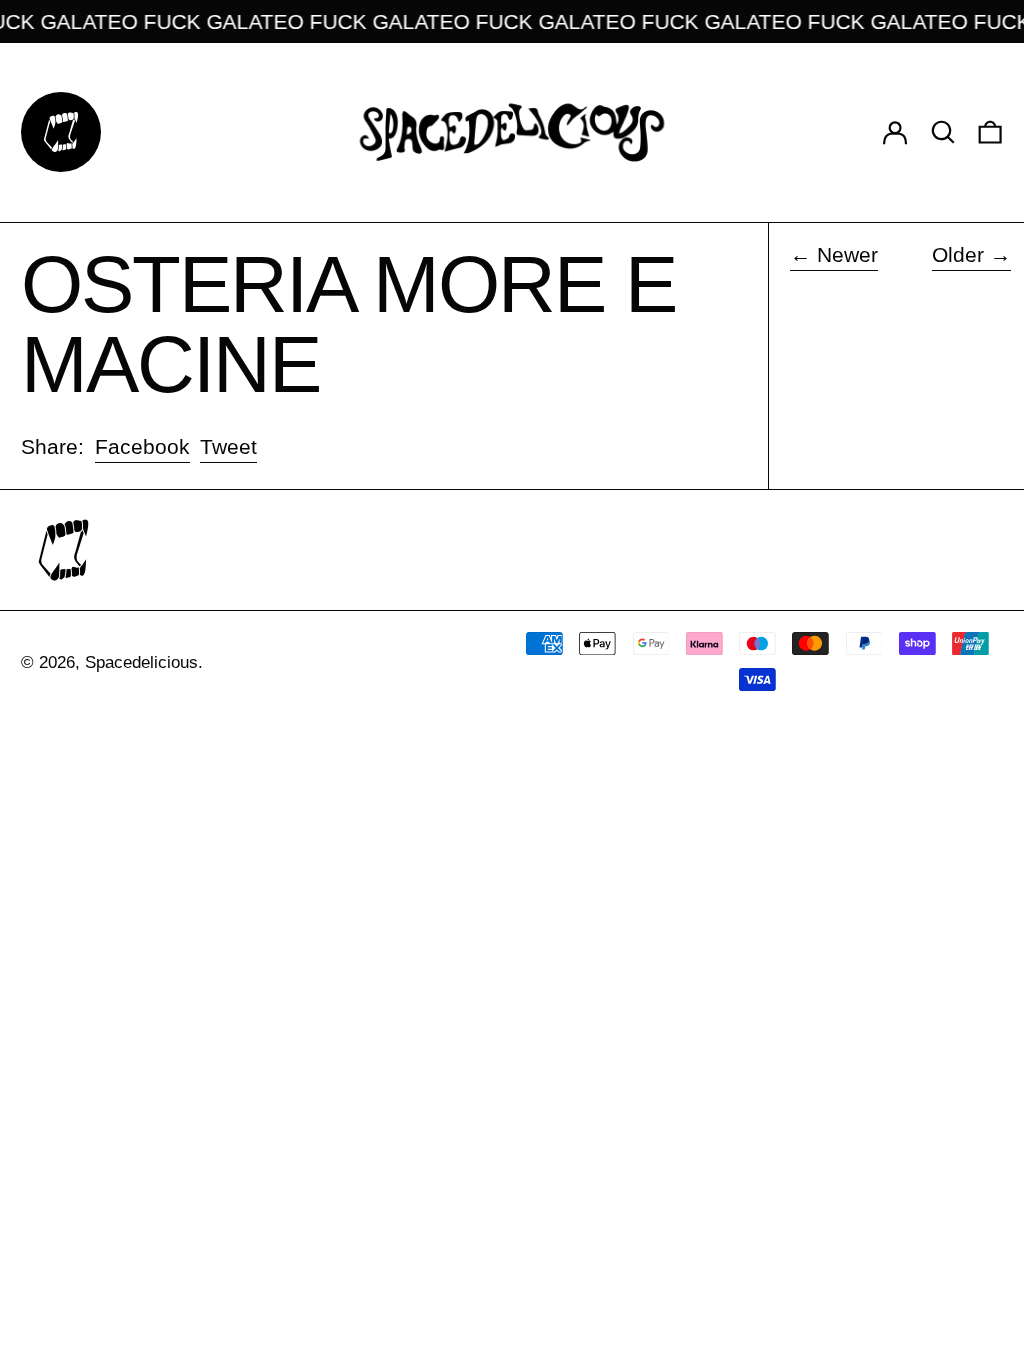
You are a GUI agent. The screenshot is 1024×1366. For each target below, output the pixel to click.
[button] (943, 132)
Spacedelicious (141, 662)
